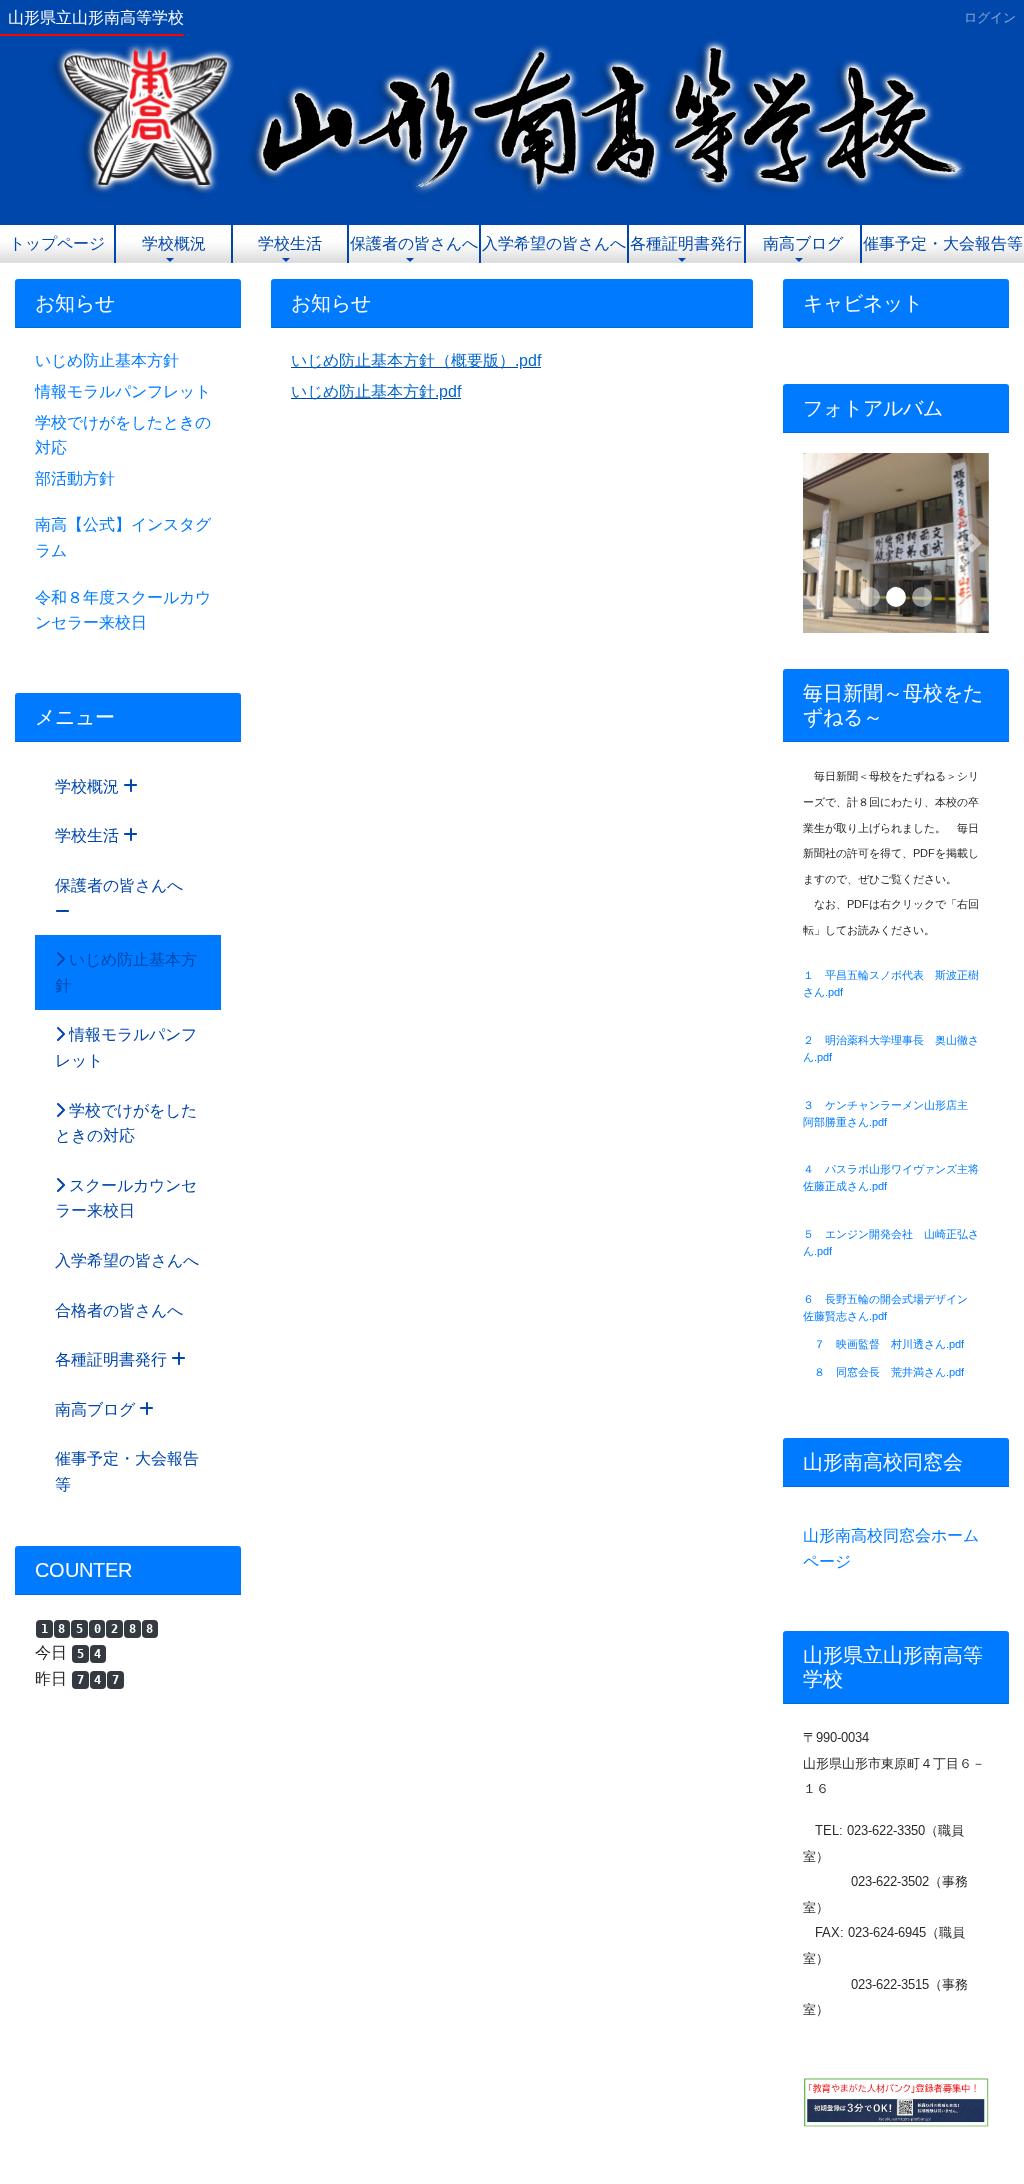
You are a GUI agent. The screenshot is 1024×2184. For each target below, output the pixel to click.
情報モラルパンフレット (123, 391)
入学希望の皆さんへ (554, 243)
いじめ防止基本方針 (107, 360)
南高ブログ (803, 243)
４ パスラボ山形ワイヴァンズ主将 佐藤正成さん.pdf (896, 1177)
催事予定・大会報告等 (943, 243)
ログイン (990, 17)
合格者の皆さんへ (119, 1310)
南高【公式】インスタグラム (123, 537)
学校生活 (290, 243)
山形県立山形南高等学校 (96, 17)
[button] (817, 543)
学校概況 (174, 243)
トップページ (57, 243)
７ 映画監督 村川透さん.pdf (889, 1344)
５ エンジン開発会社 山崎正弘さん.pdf (891, 1242)
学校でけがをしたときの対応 (123, 435)
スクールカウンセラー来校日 (126, 1198)
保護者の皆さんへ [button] (414, 243)
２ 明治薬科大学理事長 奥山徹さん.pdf (891, 1048)
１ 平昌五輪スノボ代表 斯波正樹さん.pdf (891, 983)
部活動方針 (75, 478)
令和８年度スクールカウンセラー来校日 (123, 610)
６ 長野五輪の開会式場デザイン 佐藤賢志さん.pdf (891, 1307)
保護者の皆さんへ (119, 885)
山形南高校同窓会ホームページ (891, 1548)
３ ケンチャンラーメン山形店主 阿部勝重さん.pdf (891, 1113)
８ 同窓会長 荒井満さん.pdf (889, 1372)
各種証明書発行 (686, 243)
